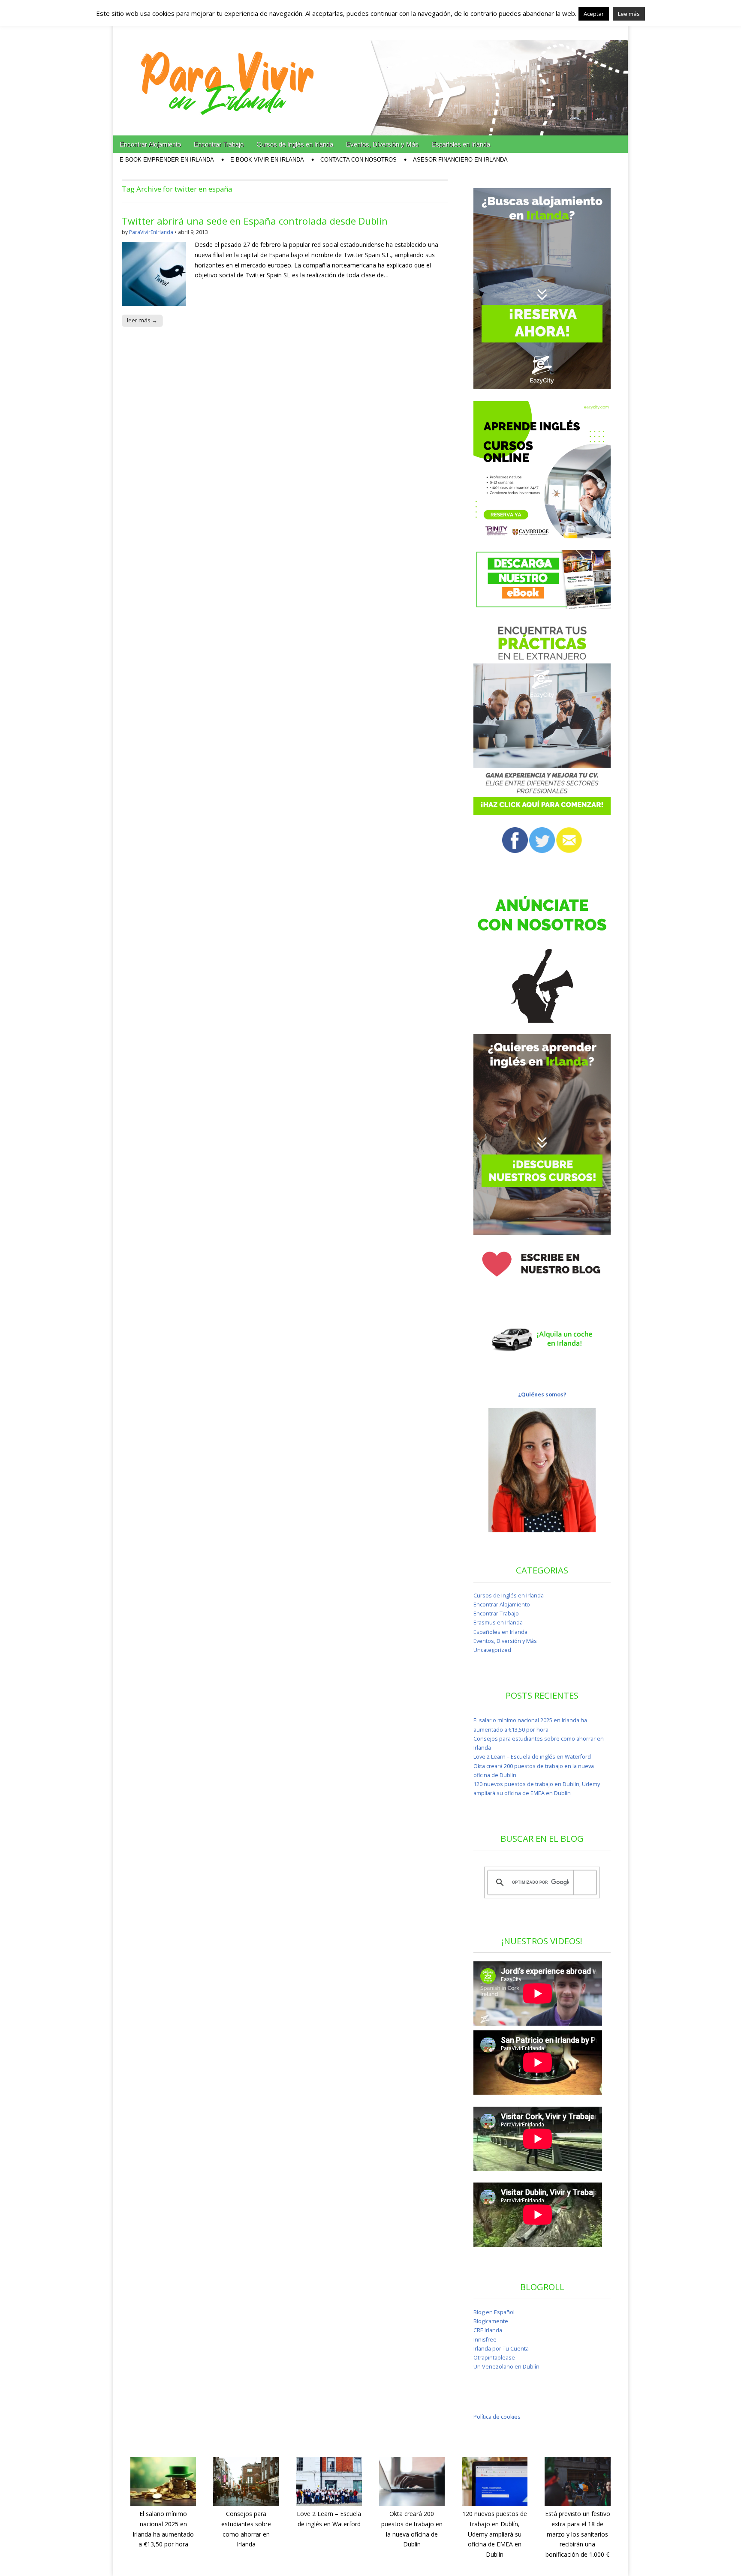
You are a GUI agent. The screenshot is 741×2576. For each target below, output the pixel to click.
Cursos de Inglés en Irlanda (295, 144)
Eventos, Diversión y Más (382, 144)
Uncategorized (492, 1650)
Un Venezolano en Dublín (506, 2367)
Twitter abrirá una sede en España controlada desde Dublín (255, 221)
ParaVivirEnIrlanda (151, 232)
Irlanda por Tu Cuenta (501, 2349)
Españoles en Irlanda (461, 144)
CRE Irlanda (488, 2330)
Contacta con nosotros (358, 160)
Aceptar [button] (594, 14)
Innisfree (485, 2340)
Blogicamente (491, 2321)
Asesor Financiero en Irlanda (460, 160)
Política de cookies (497, 2417)
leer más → (142, 320)
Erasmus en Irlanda (498, 1623)
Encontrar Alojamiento (150, 144)
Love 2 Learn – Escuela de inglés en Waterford (532, 1757)
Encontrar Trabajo (219, 144)
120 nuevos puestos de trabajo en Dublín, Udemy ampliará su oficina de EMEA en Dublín (495, 2534)
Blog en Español (494, 2312)
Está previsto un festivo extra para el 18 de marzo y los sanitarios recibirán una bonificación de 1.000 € (578, 2534)
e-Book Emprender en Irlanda (167, 160)
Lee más (629, 14)
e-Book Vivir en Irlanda (267, 160)
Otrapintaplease (494, 2358)
